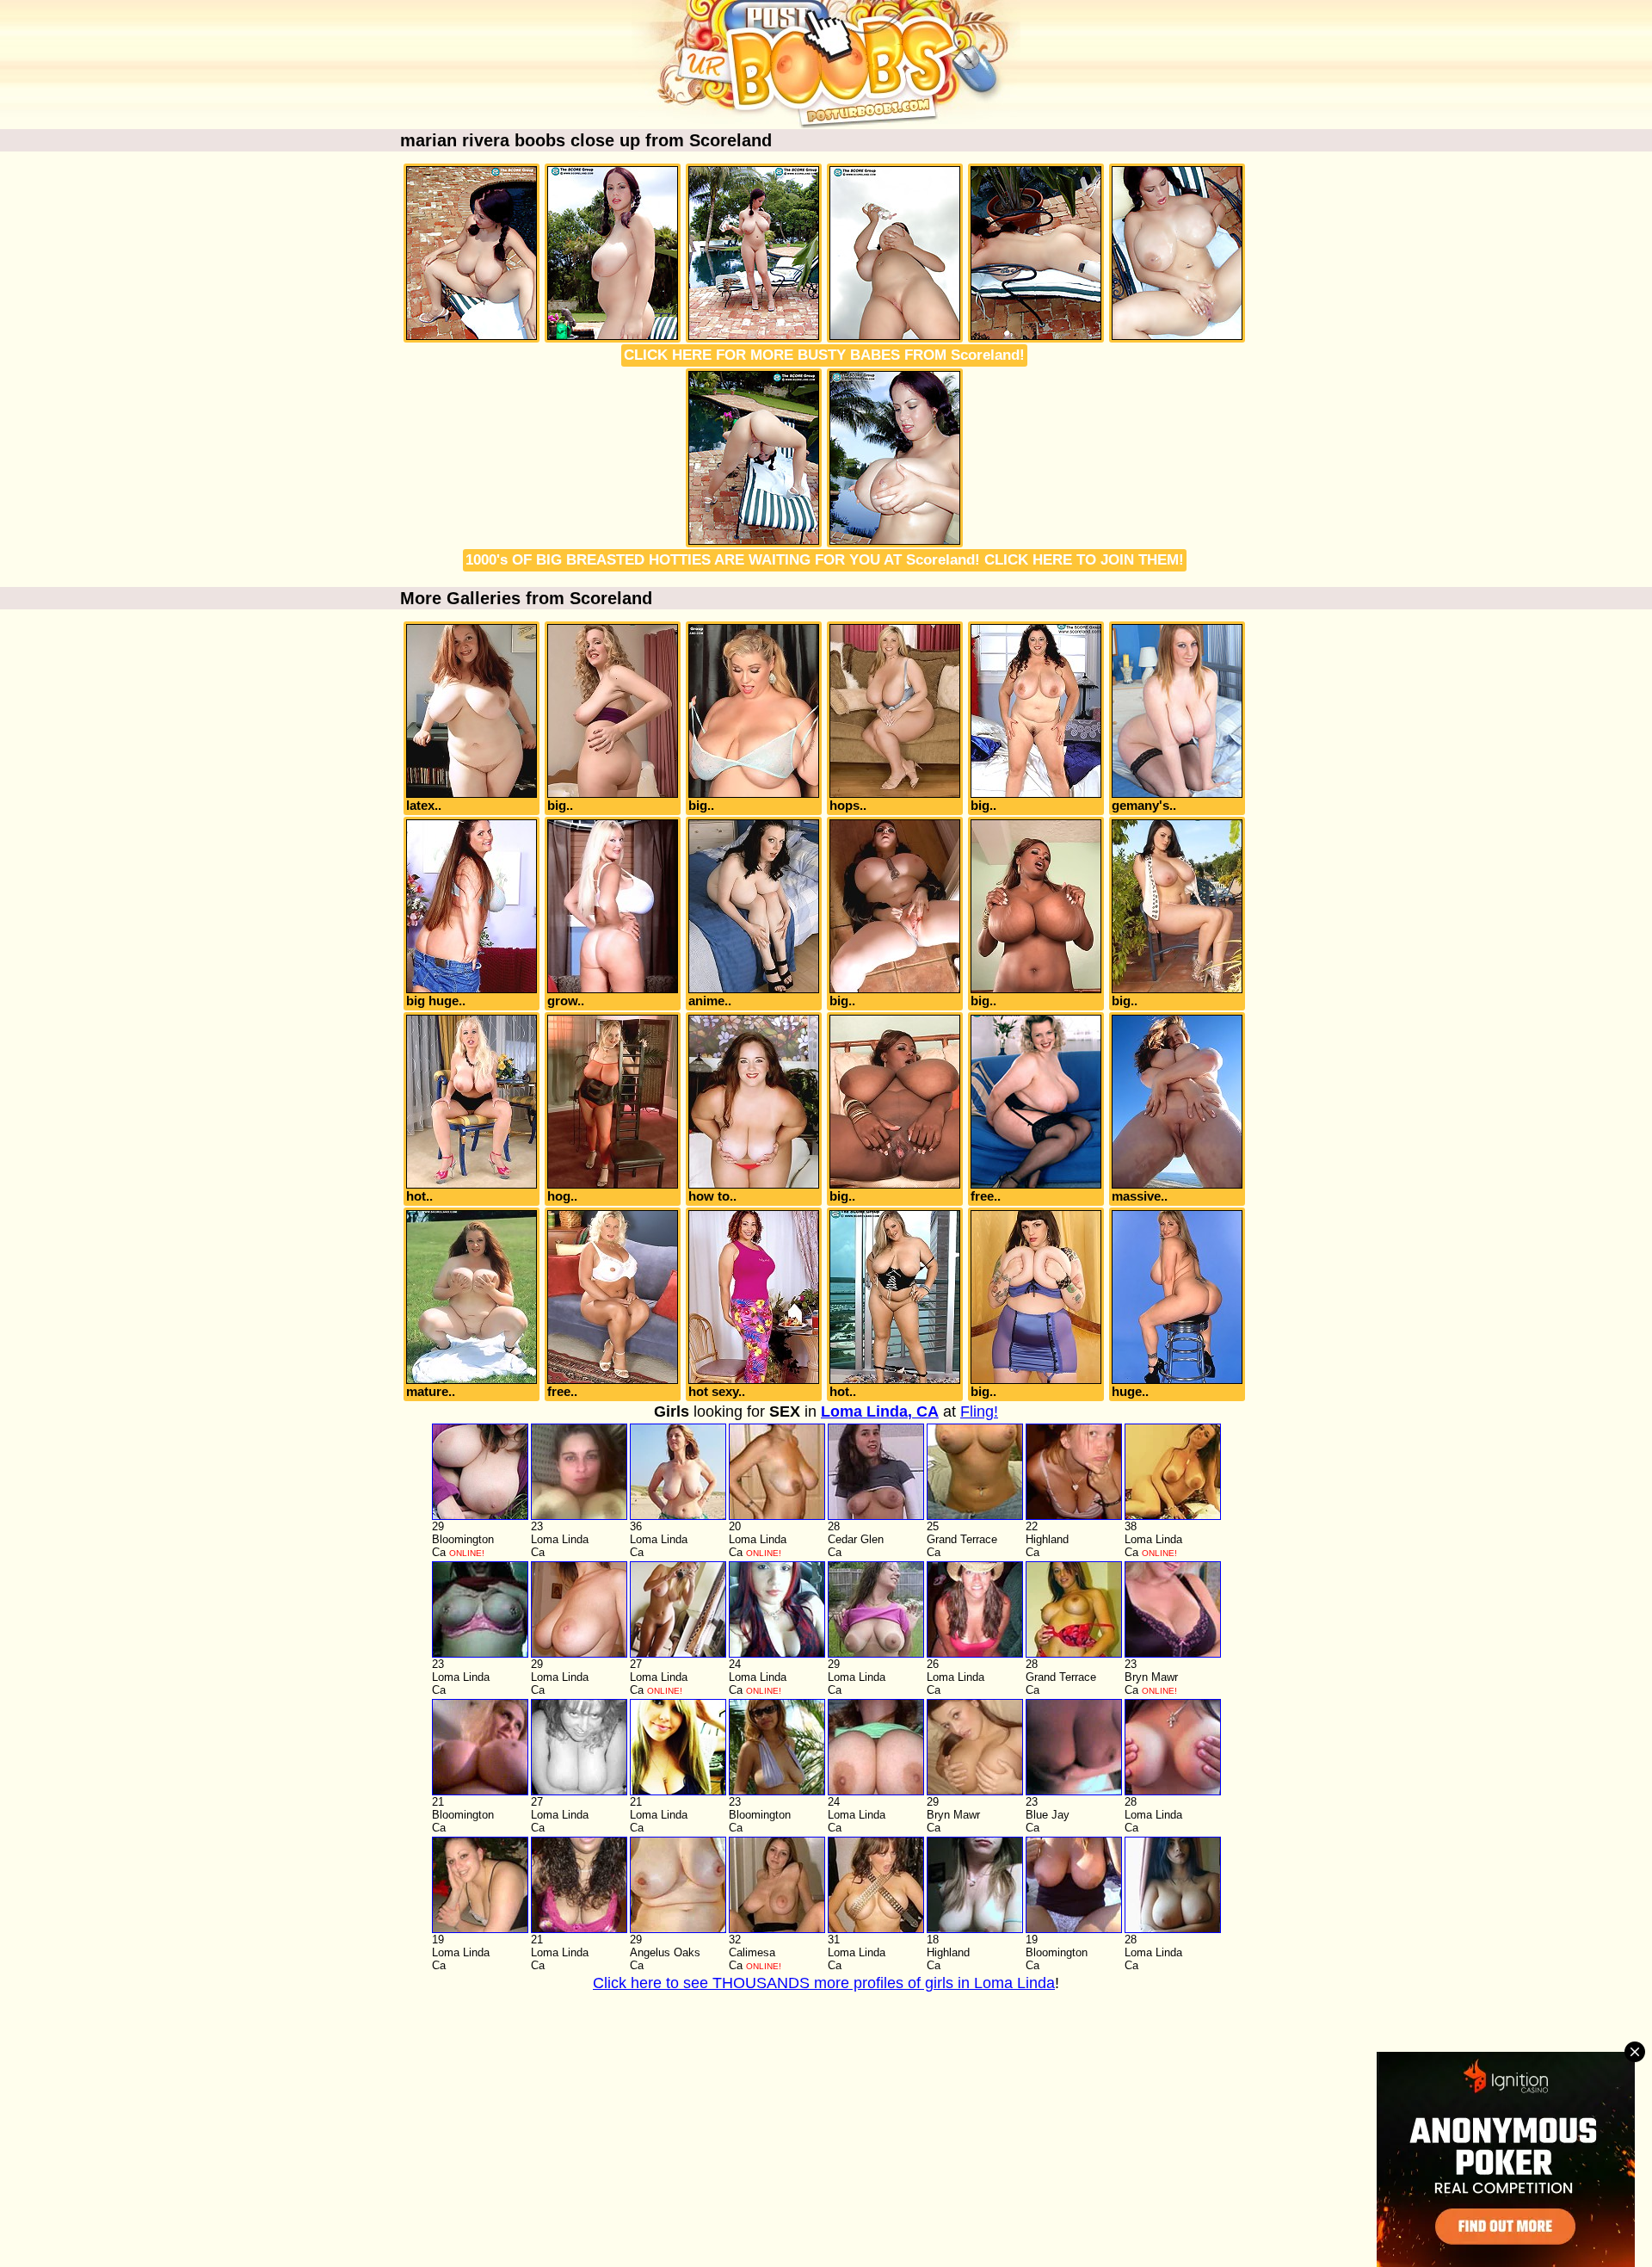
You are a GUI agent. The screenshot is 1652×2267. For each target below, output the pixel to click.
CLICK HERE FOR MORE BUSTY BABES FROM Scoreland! (824, 355)
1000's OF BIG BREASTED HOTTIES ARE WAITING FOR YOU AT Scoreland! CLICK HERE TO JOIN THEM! (825, 560)
